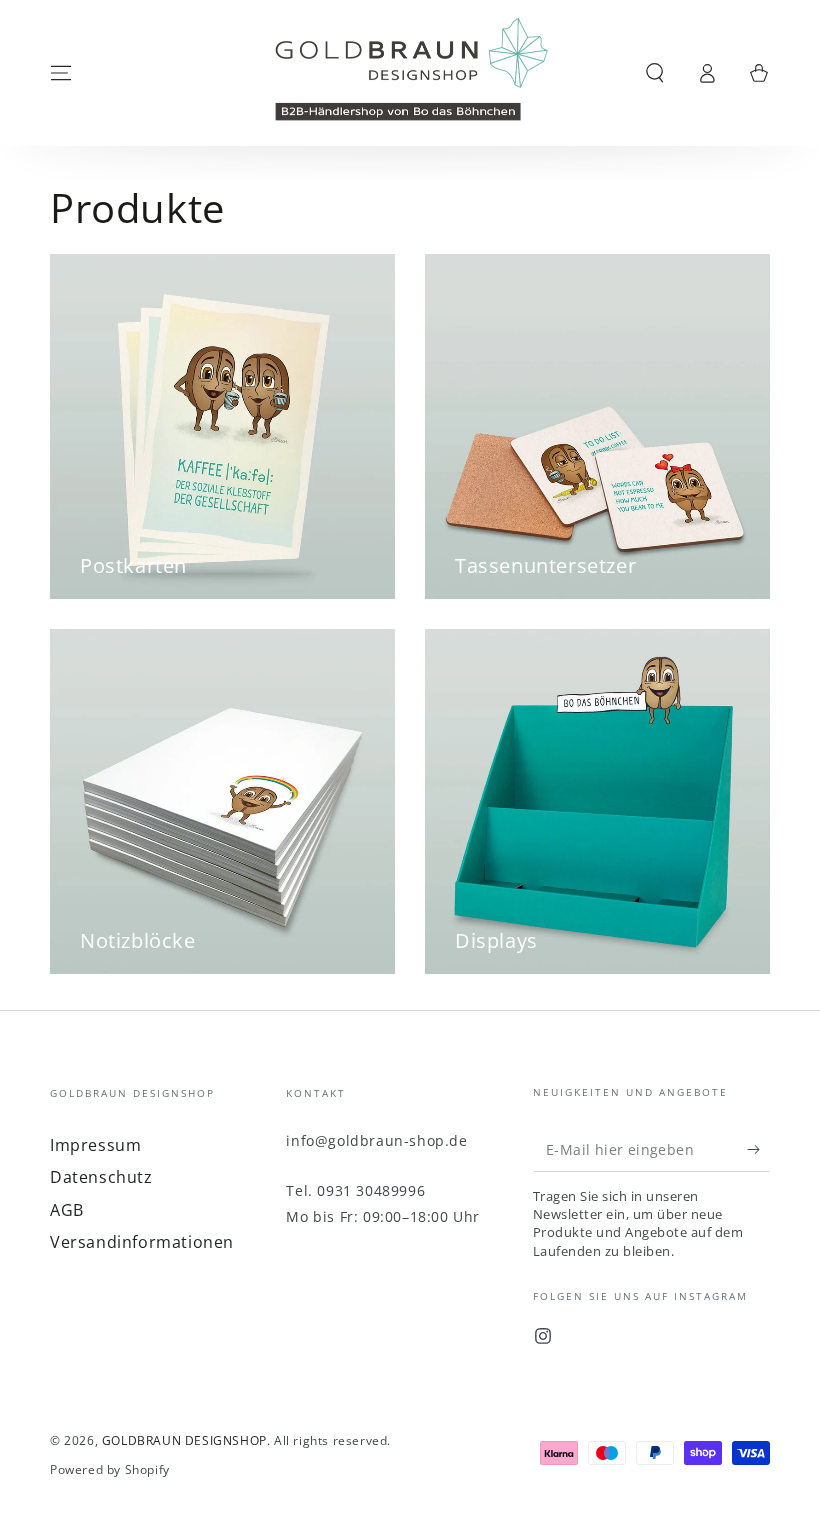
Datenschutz (101, 1177)
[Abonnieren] (758, 1149)
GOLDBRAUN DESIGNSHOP (184, 1440)
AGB (67, 1210)
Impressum (95, 1145)
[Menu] (61, 73)
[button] (655, 73)
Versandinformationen (142, 1242)
